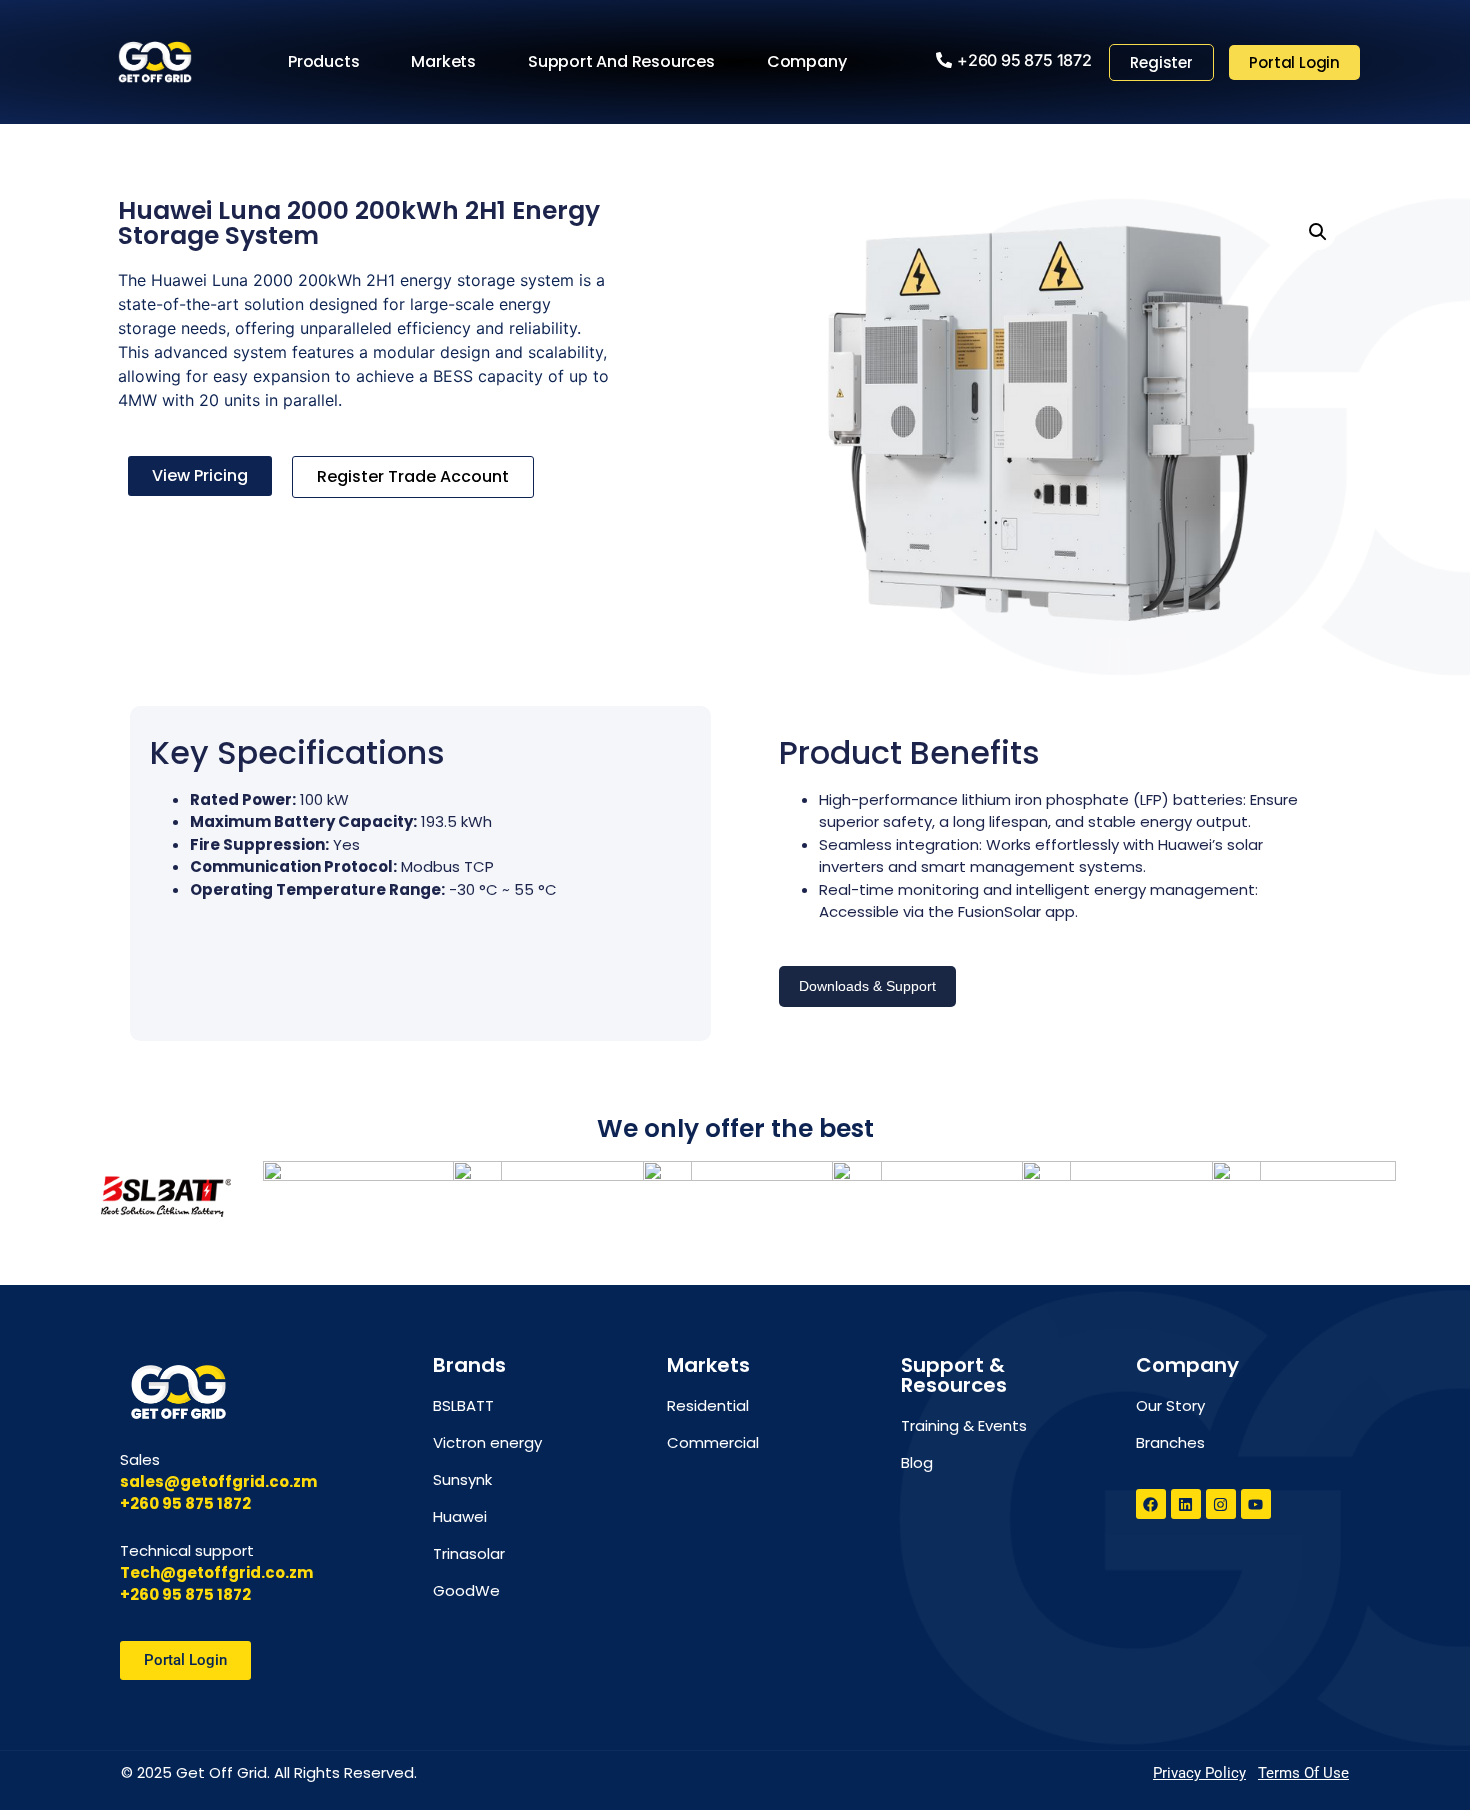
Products (323, 62)
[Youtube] (1256, 1504)
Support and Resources (621, 62)
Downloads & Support (867, 986)
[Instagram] (1221, 1504)
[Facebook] (1151, 1504)
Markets (443, 62)
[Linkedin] (1186, 1504)
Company (807, 62)
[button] (1318, 232)
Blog (917, 1462)
